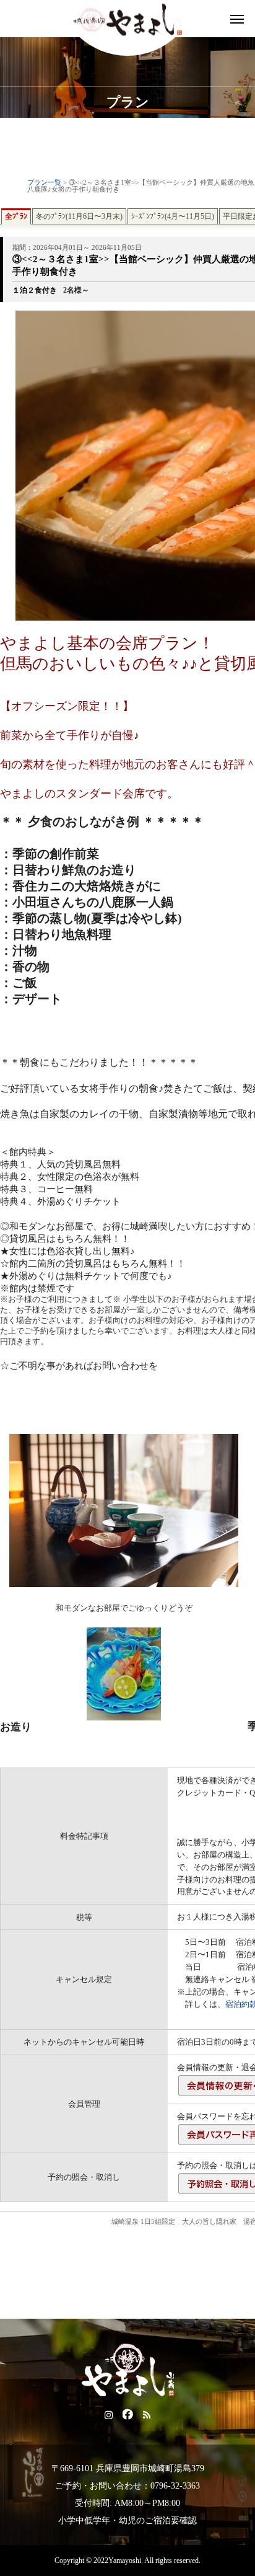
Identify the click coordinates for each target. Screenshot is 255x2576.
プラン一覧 (44, 183)
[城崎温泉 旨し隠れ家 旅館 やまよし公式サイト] (127, 19)
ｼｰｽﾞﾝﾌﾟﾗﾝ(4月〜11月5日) (173, 216)
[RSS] (147, 2414)
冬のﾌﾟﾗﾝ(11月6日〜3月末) (79, 216)
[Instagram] (109, 2414)
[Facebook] (128, 2414)
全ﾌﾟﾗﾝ (16, 216)
